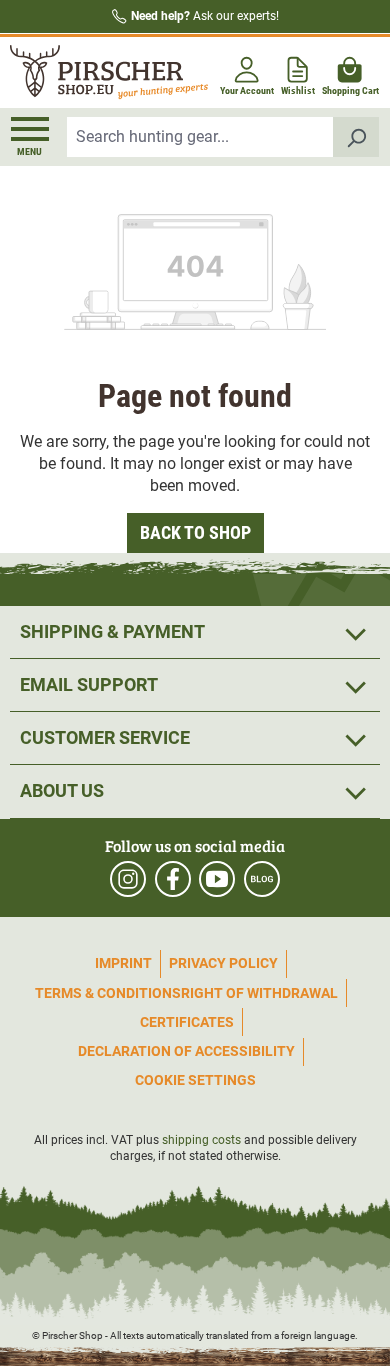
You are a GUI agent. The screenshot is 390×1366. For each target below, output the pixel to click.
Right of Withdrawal (259, 993)
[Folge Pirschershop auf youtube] (217, 879)
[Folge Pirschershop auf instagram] (128, 879)
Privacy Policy (223, 963)
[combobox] (200, 137)
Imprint (123, 963)
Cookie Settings (195, 1080)
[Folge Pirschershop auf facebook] (173, 879)
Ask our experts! (205, 16)
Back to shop (195, 532)
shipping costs (201, 1140)
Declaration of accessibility (186, 1051)
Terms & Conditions (108, 993)
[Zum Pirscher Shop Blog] (262, 879)
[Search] (356, 137)
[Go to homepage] (100, 73)
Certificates (187, 1022)
